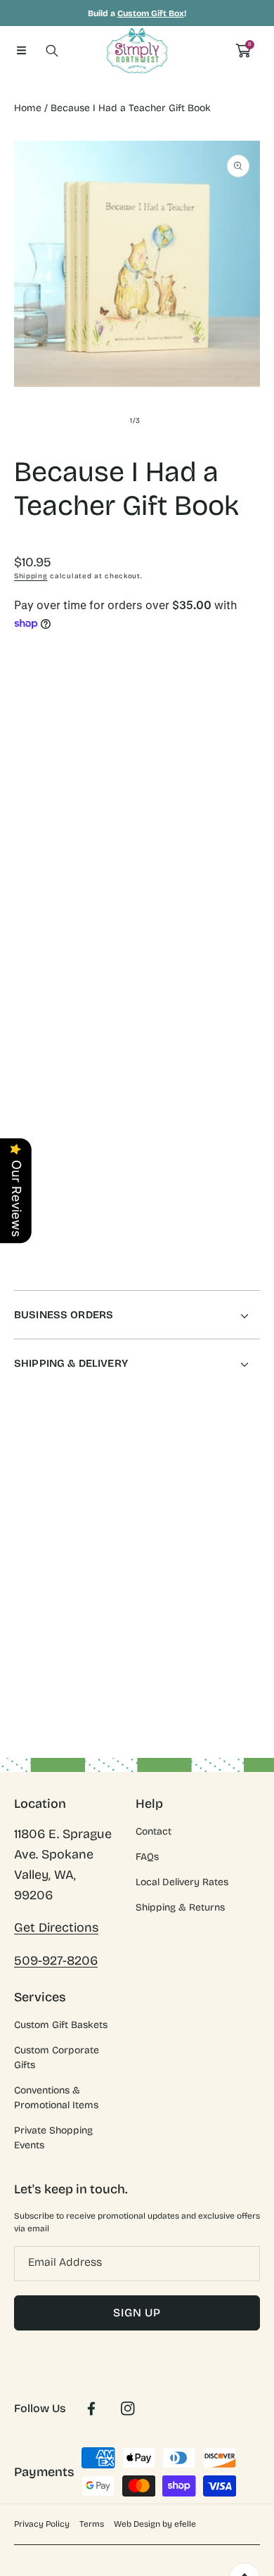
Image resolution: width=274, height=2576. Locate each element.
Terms (92, 2524)
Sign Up (137, 2313)
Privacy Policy (42, 2524)
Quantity (34, 754)
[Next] (253, 814)
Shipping (31, 576)
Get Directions (56, 1927)
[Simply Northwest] (137, 51)
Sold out (197, 892)
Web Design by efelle (155, 2524)
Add (197, 814)
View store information (81, 1198)
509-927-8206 (56, 1960)
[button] (21, 51)
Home (28, 108)
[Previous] (22, 814)
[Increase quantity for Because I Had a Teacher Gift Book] (244, 757)
